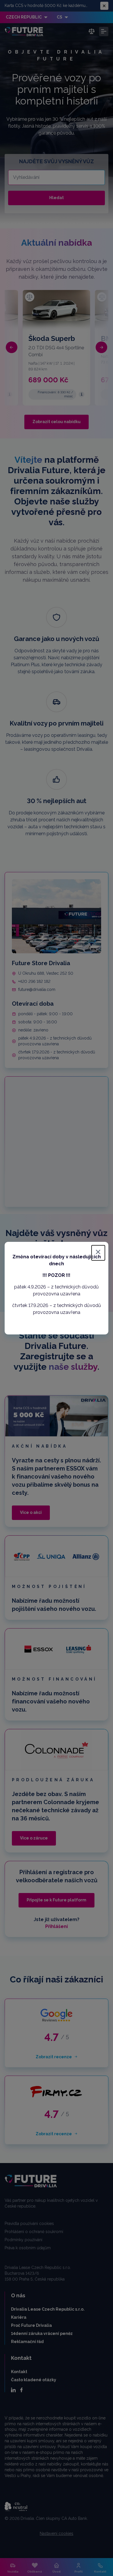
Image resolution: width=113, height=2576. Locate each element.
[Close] (98, 1253)
